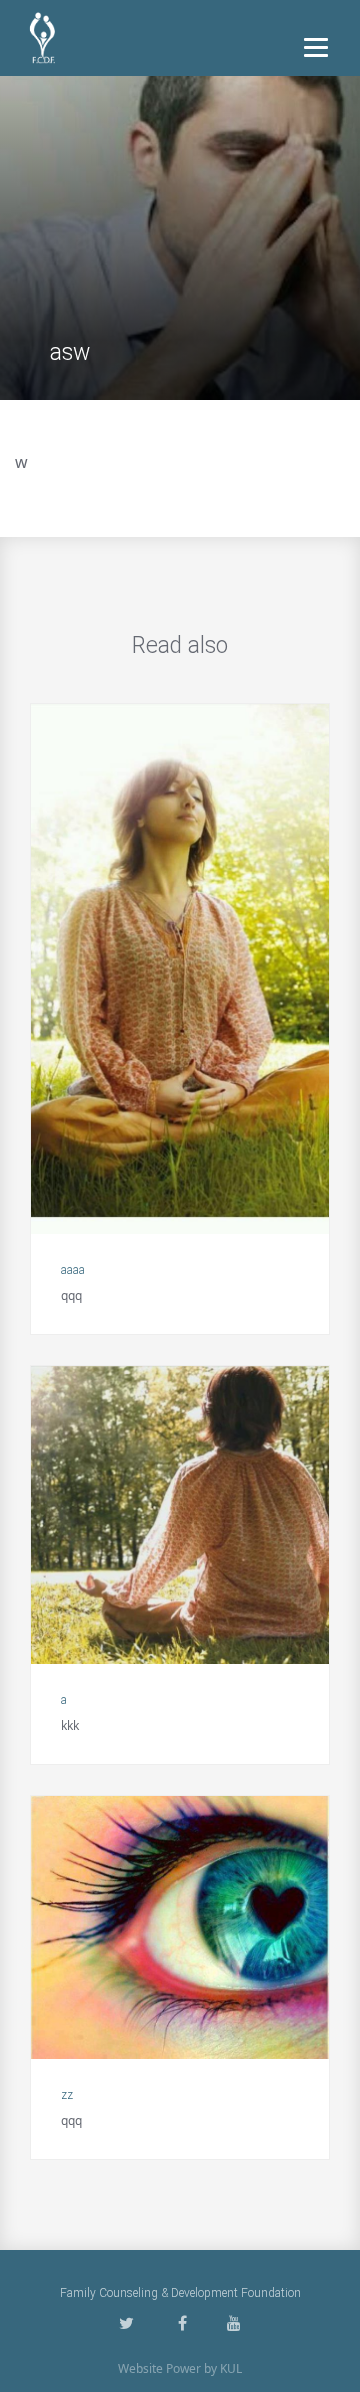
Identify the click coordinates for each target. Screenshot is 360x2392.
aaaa (73, 1270)
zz (67, 2095)
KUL (231, 2368)
